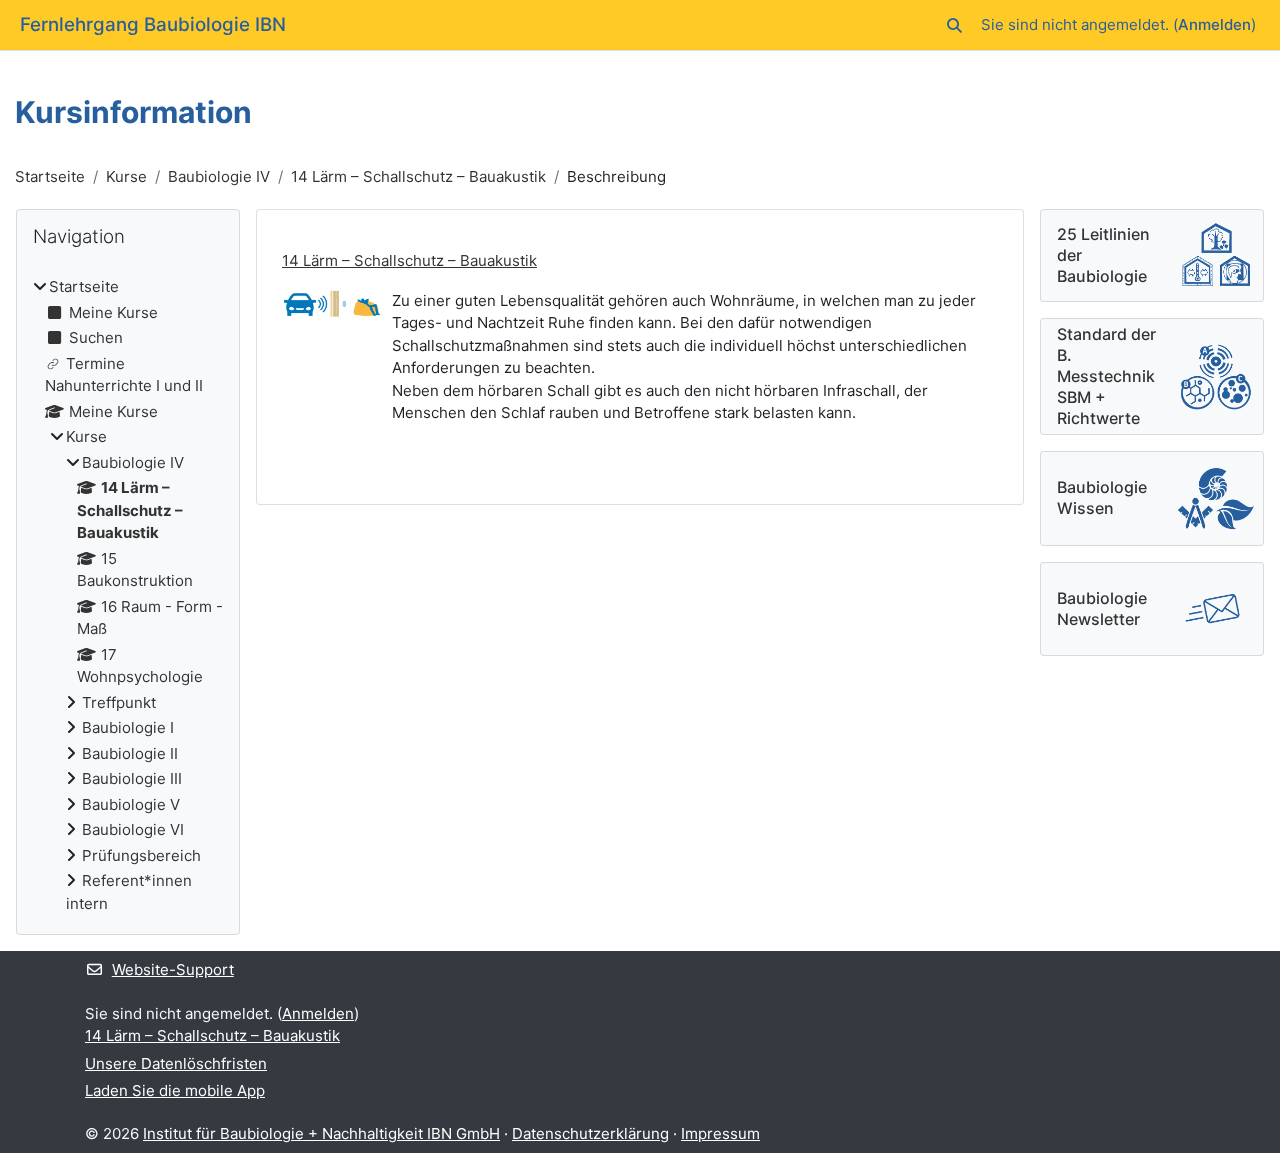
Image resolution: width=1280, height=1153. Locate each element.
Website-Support (173, 969)
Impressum (720, 1133)
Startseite (50, 176)
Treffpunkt (119, 702)
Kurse (126, 176)
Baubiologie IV (219, 176)
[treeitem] (128, 595)
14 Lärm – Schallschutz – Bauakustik (418, 176)
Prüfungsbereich (141, 855)
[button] (954, 25)
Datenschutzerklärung (590, 1133)
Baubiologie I (128, 727)
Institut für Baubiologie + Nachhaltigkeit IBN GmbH (321, 1133)
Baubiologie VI (133, 829)
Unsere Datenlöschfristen (176, 1063)
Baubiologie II (130, 753)
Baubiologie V (131, 804)
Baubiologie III (132, 778)
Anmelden (1214, 24)
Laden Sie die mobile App (175, 1090)
